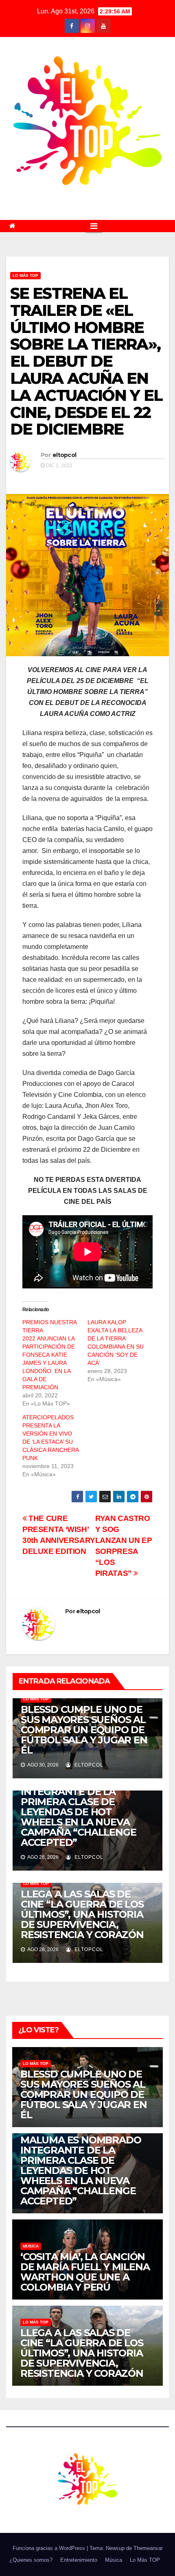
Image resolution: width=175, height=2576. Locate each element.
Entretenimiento (79, 2560)
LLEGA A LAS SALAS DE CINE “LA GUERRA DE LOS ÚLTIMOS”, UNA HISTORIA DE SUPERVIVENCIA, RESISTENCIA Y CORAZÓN (82, 1914)
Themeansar (148, 2548)
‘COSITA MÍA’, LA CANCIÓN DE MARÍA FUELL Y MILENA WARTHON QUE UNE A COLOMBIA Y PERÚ (85, 2272)
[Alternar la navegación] (94, 226)
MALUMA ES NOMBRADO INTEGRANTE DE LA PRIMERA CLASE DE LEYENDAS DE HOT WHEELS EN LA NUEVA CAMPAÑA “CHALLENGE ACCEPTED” (81, 1812)
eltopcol (64, 455)
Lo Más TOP (25, 275)
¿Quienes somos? (31, 2560)
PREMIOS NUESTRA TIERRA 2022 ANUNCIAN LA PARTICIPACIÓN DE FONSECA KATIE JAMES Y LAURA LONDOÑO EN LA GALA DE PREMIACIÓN (49, 1355)
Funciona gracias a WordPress (50, 2548)
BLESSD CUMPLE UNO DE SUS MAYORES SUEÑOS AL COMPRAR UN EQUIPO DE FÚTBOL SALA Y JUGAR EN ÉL (84, 1730)
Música (31, 2246)
